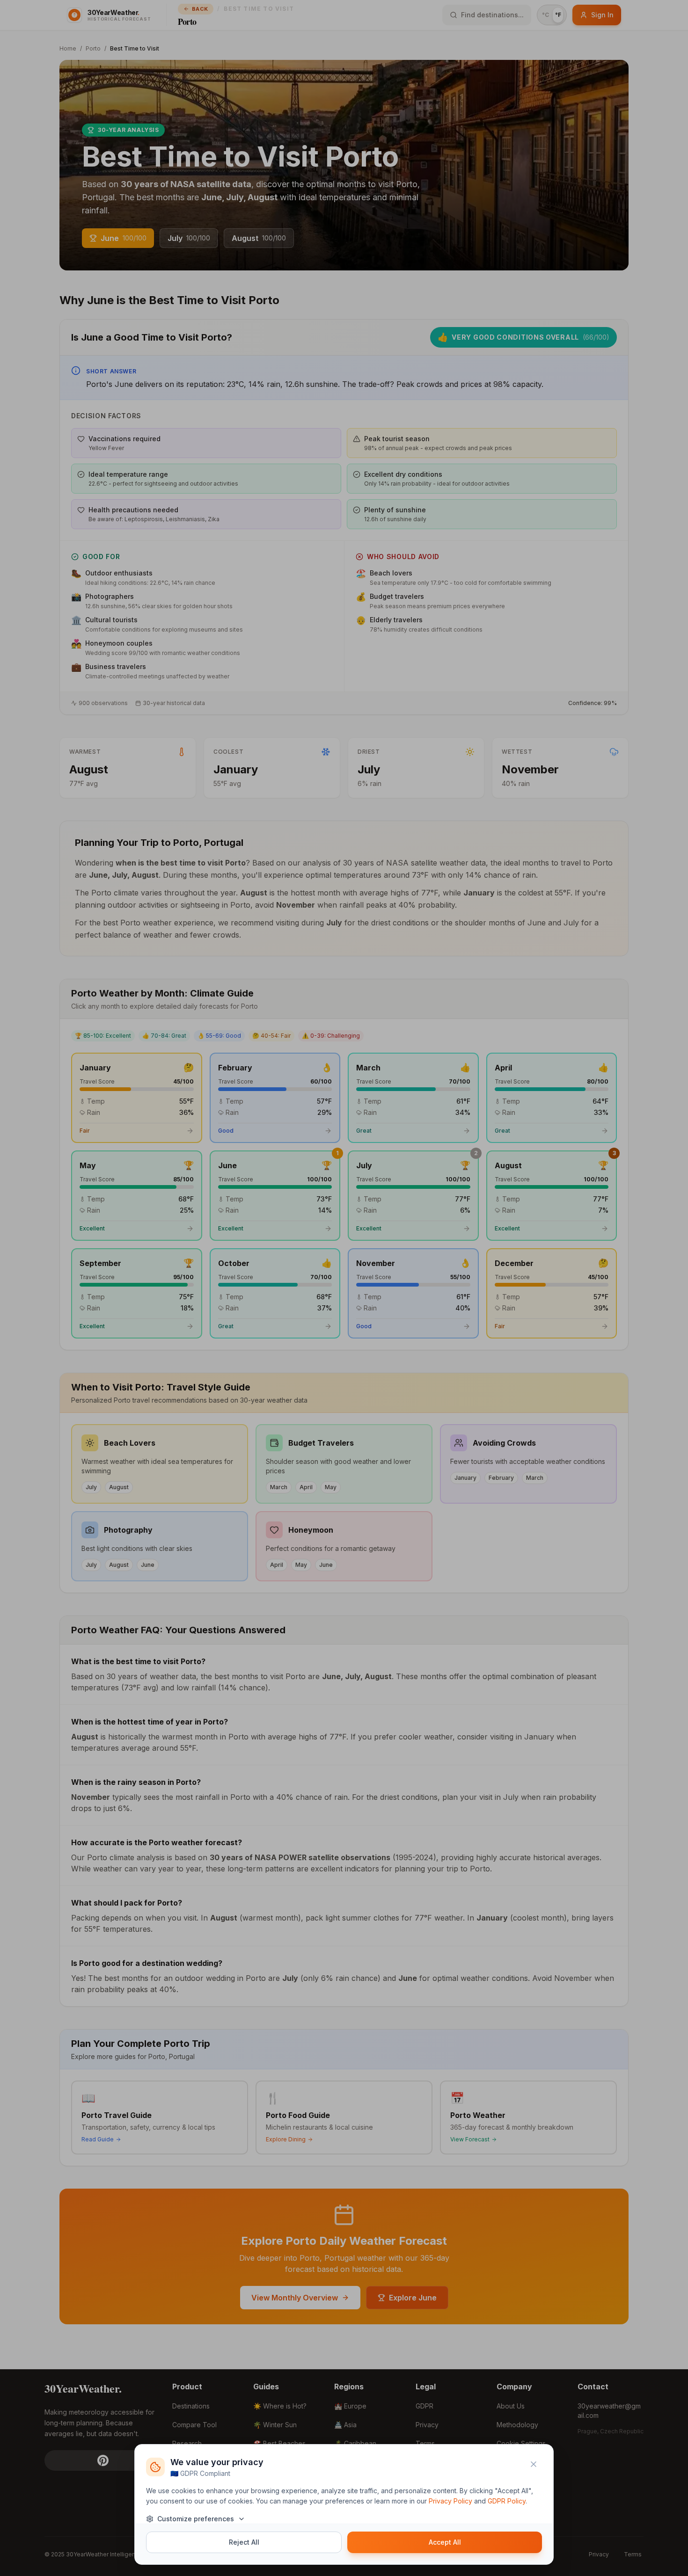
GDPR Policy (507, 2501)
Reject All (244, 2542)
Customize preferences (196, 2519)
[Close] (534, 2464)
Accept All (445, 2542)
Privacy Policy (450, 2501)
